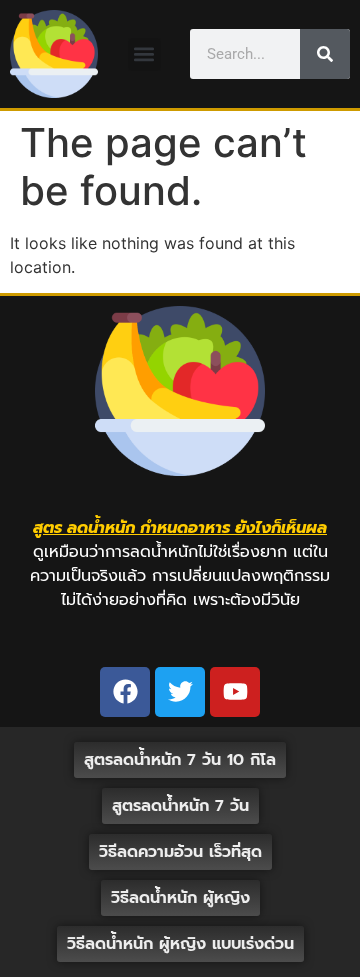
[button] (144, 54)
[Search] (325, 54)
